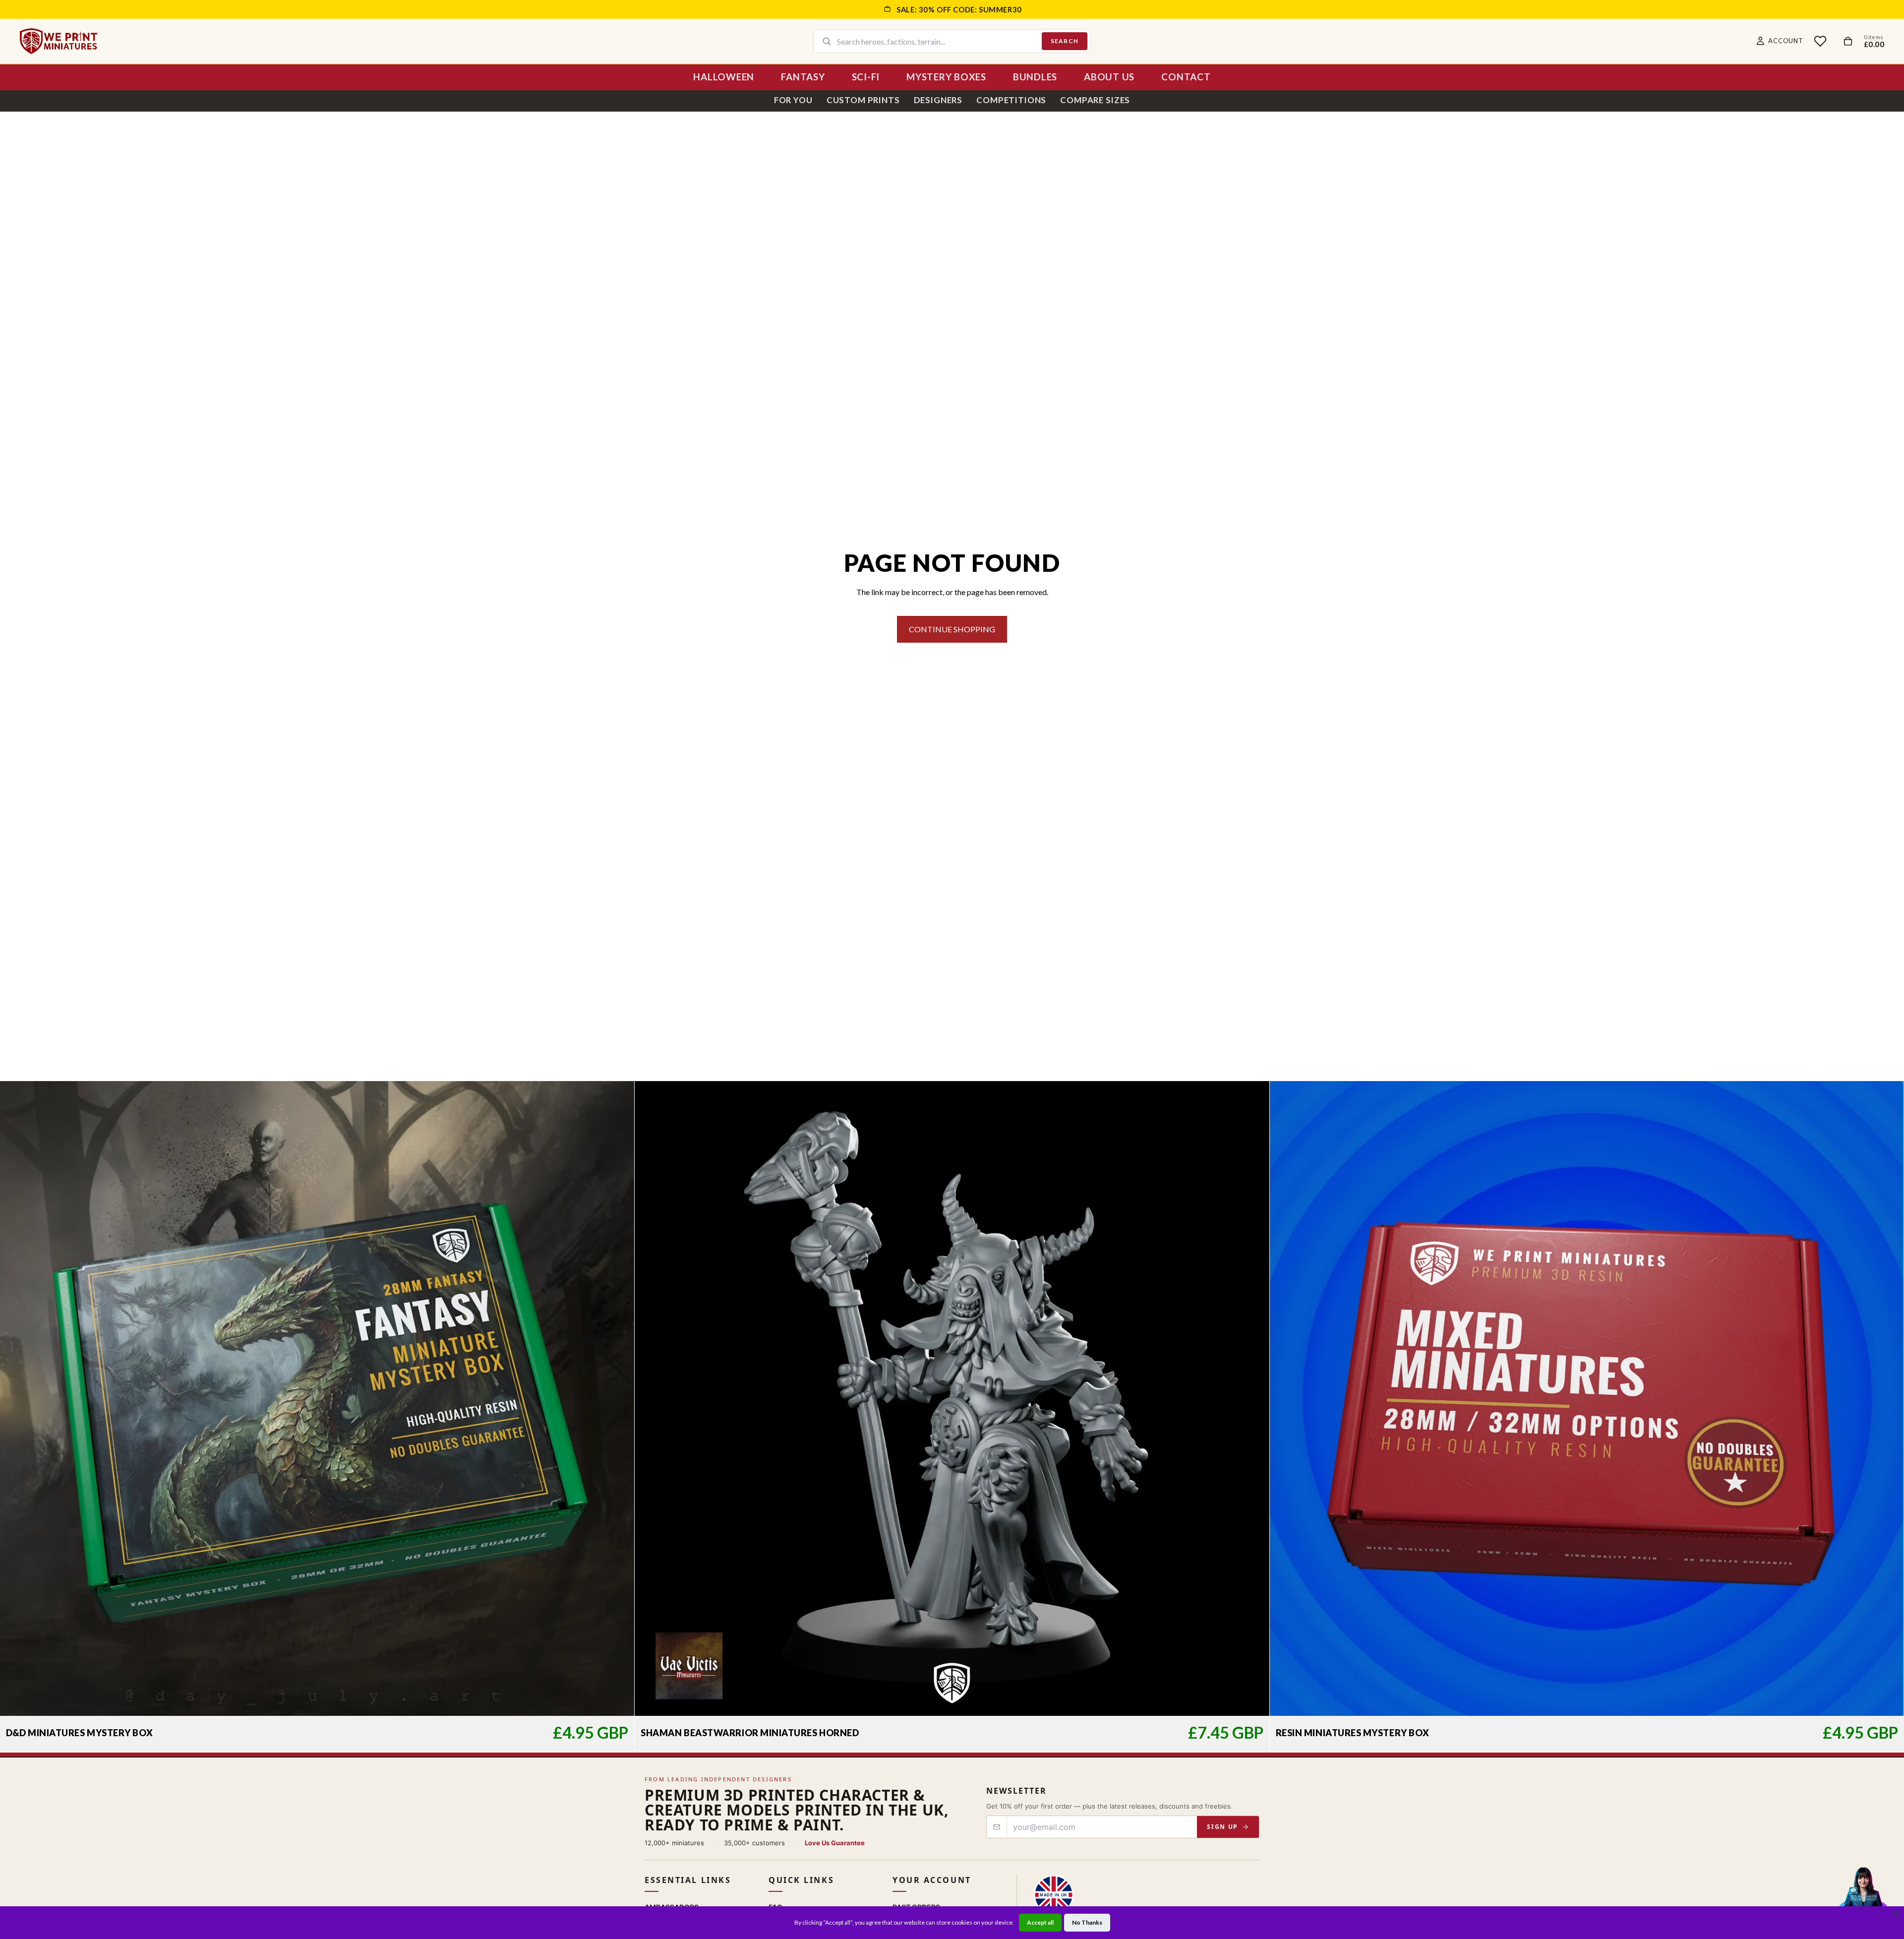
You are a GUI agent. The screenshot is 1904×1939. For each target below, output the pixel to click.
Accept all (1040, 1922)
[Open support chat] (1863, 1897)
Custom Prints (863, 100)
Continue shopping (952, 629)
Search (1065, 41)
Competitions (1011, 100)
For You (793, 100)
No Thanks (1087, 1922)
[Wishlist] (1820, 41)
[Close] (1897, 1914)
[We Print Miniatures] (59, 41)
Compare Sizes (1095, 100)
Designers (938, 100)
